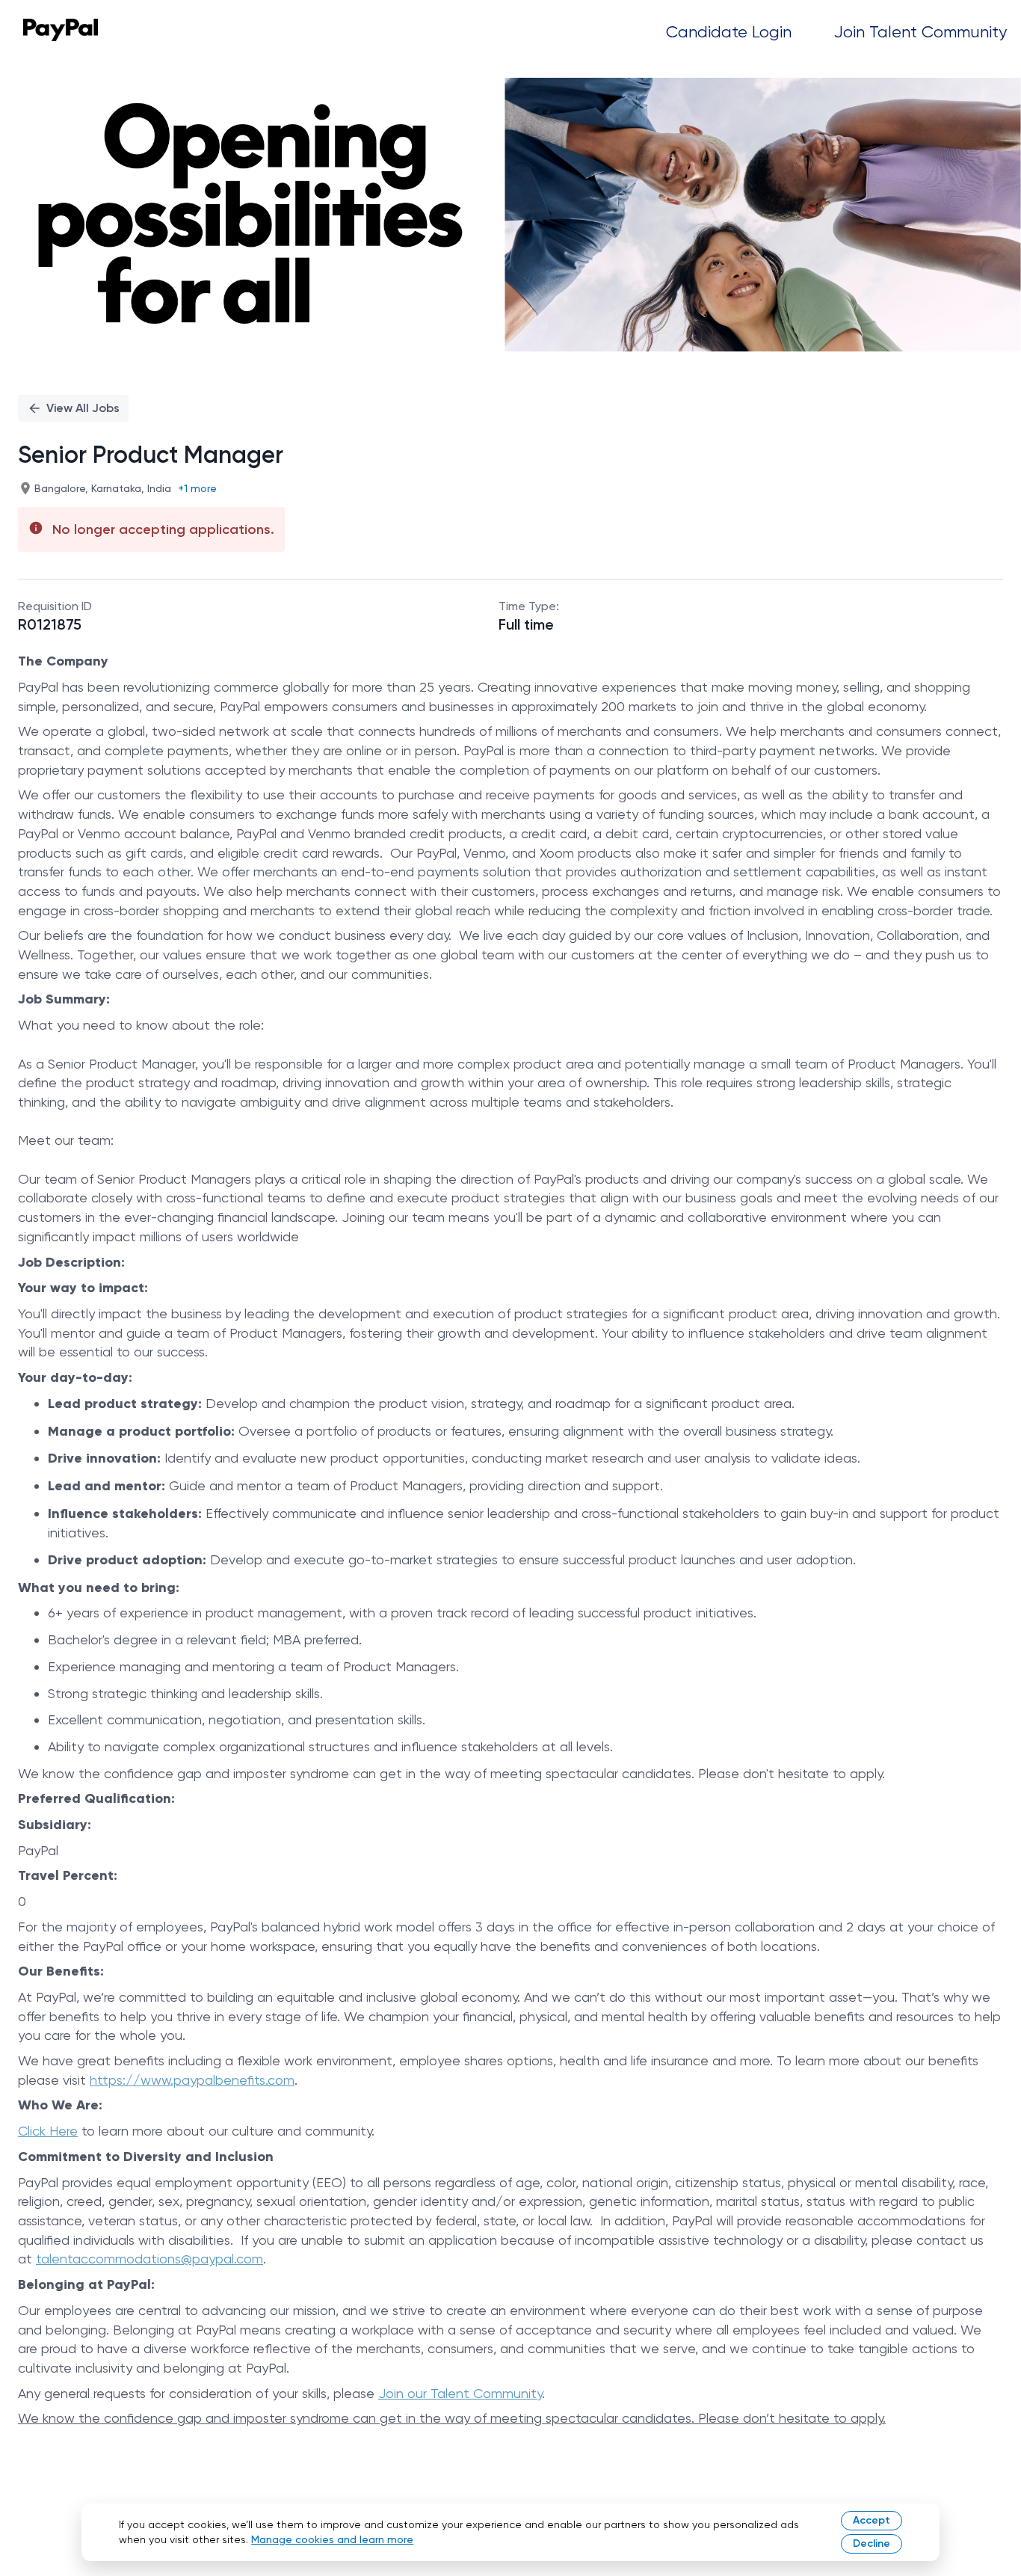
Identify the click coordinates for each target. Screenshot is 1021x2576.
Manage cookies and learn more (332, 2539)
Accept (872, 2520)
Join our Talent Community (460, 2393)
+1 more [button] (197, 488)
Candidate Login (729, 32)
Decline (872, 2543)
